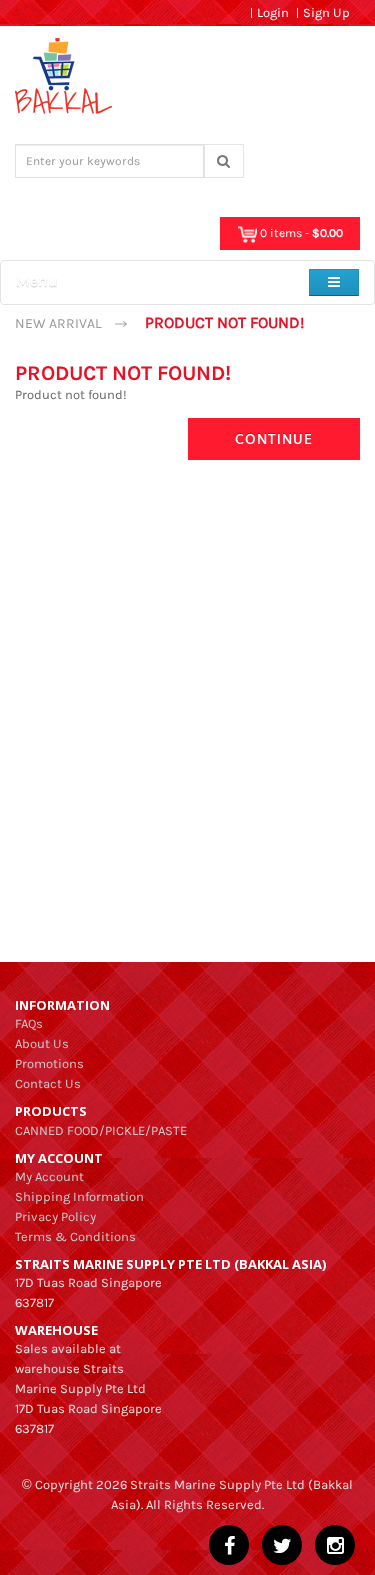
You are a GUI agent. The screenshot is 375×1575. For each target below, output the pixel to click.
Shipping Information (79, 1196)
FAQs (29, 1023)
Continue (274, 438)
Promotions (49, 1063)
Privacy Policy (55, 1216)
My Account (49, 1176)
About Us (42, 1043)
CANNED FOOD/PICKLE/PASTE (101, 1130)
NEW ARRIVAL (58, 323)
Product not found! (224, 322)
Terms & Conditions (75, 1236)
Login (273, 12)
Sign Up (326, 12)
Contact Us (48, 1083)
